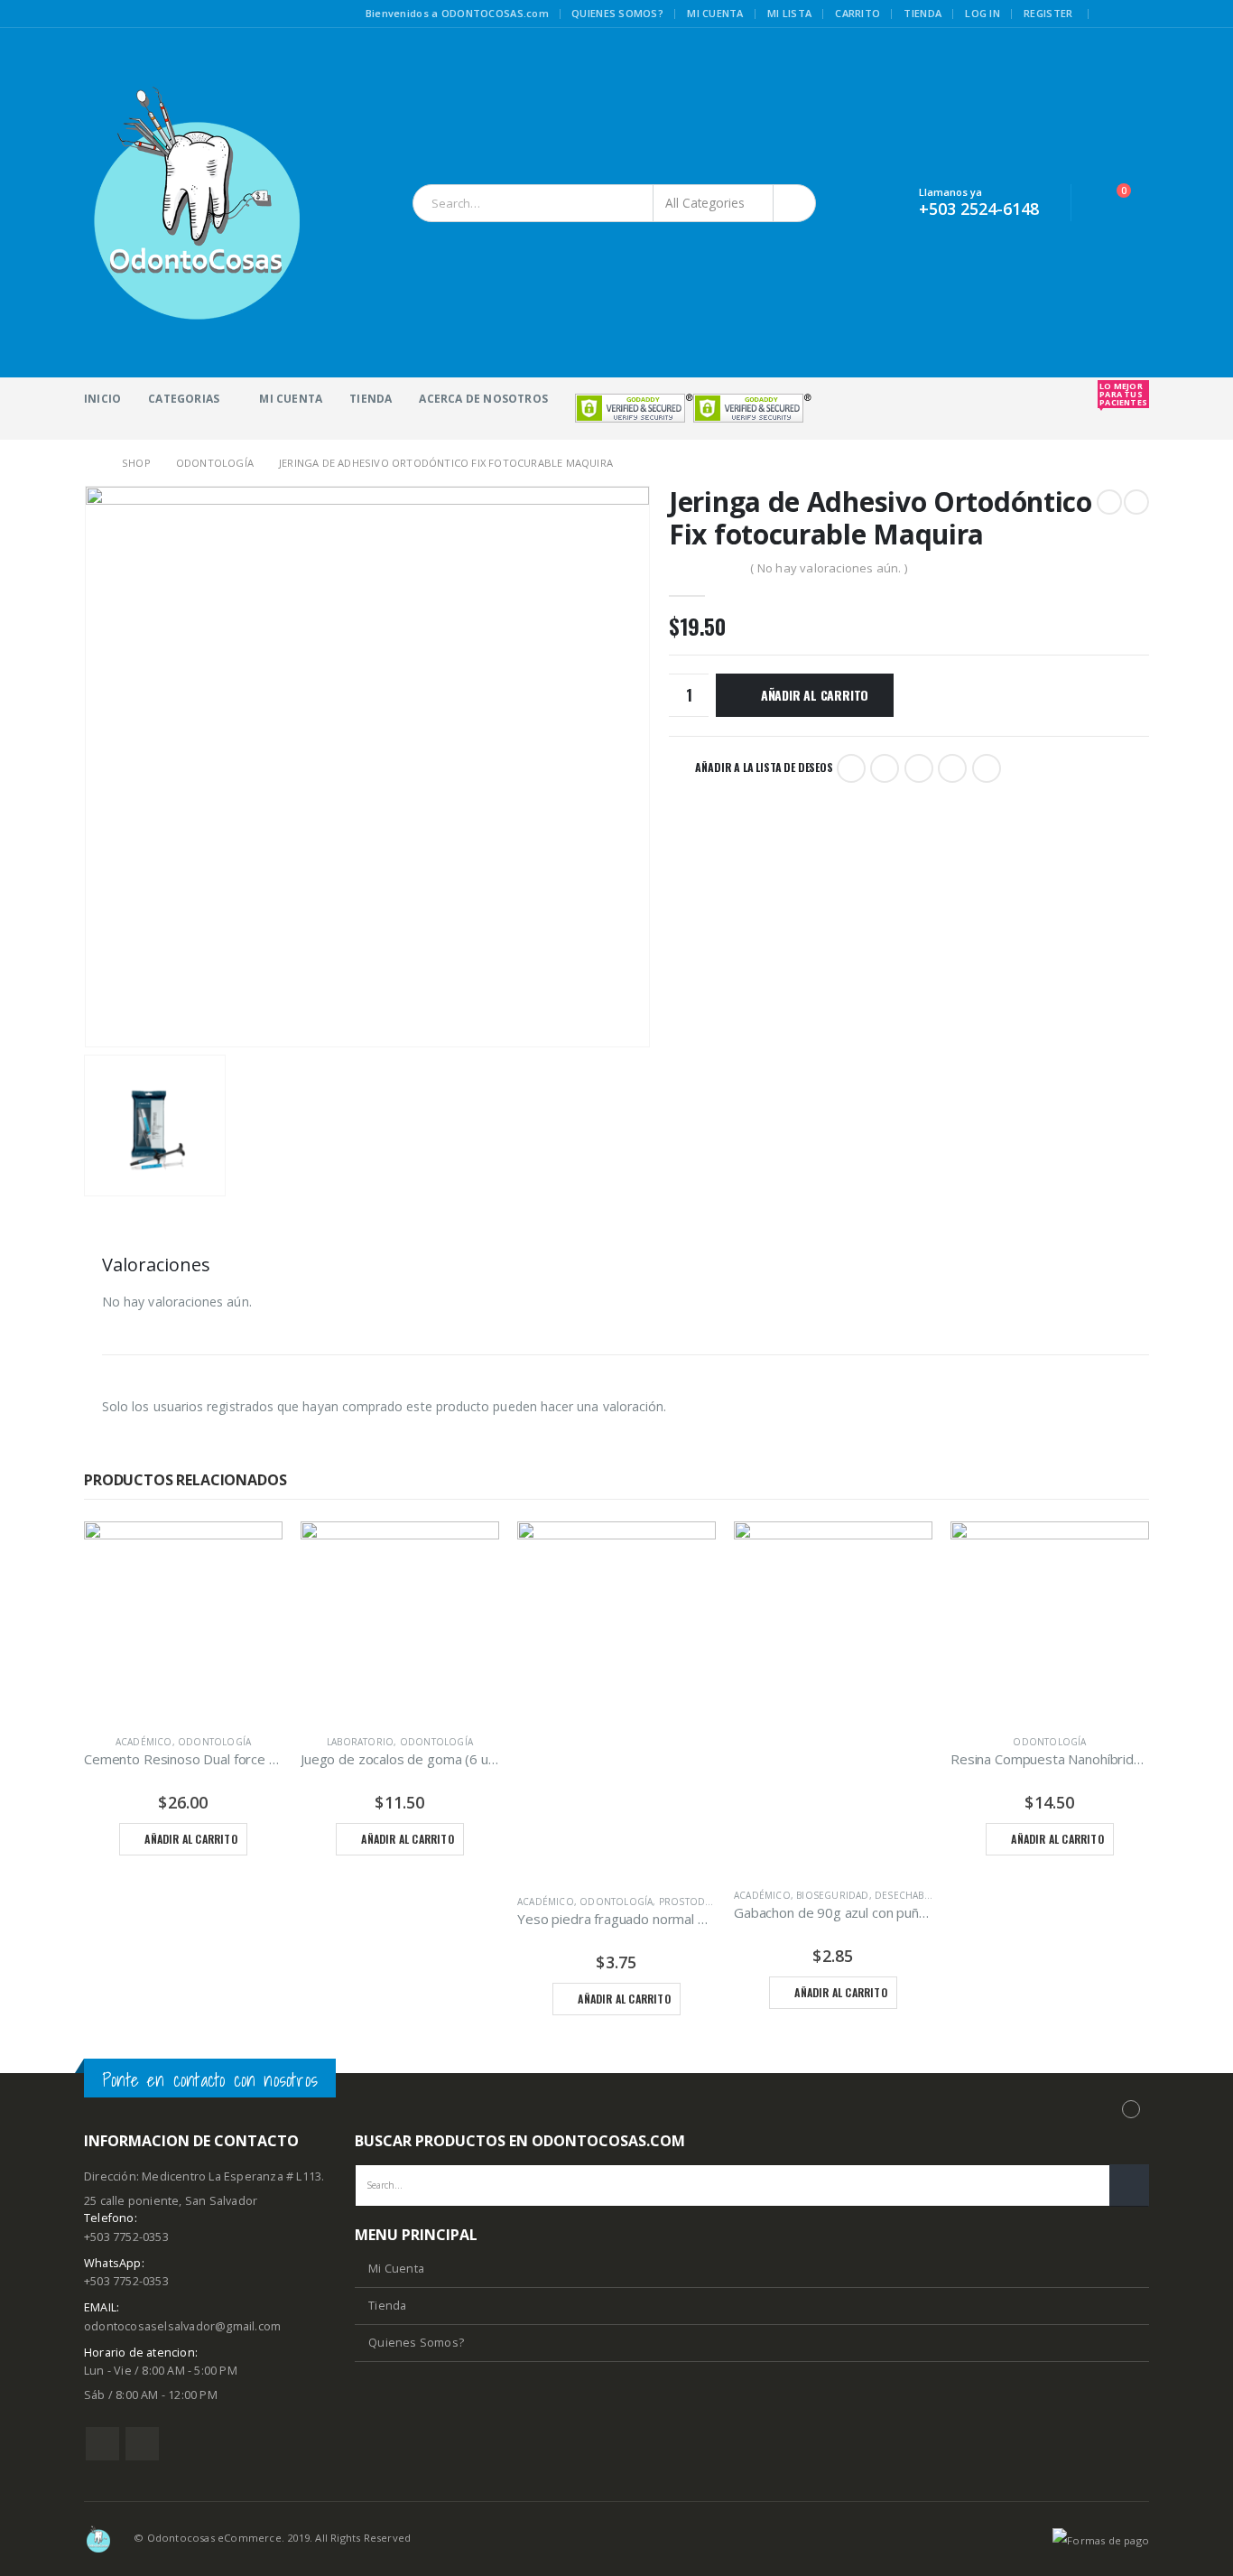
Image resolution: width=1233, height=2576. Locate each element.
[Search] (796, 203)
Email (987, 768)
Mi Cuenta (291, 399)
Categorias (184, 399)
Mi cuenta (715, 13)
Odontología (214, 1742)
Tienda (922, 13)
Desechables (907, 1895)
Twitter (885, 768)
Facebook (851, 768)
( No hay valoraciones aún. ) (829, 568)
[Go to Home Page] (90, 463)
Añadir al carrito (815, 695)
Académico (144, 1742)
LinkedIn (919, 768)
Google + (952, 768)
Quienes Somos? (416, 2343)
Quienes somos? (617, 13)
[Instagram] (1137, 14)
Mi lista (789, 13)
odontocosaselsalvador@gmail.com (182, 2326)
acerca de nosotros (483, 399)
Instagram (142, 2444)
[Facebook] (1112, 14)
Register (1048, 13)
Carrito (858, 13)
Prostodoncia (697, 1902)
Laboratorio (360, 1742)
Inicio (102, 399)
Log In (983, 13)
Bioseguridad (832, 1895)
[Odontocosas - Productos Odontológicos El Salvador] (197, 203)
